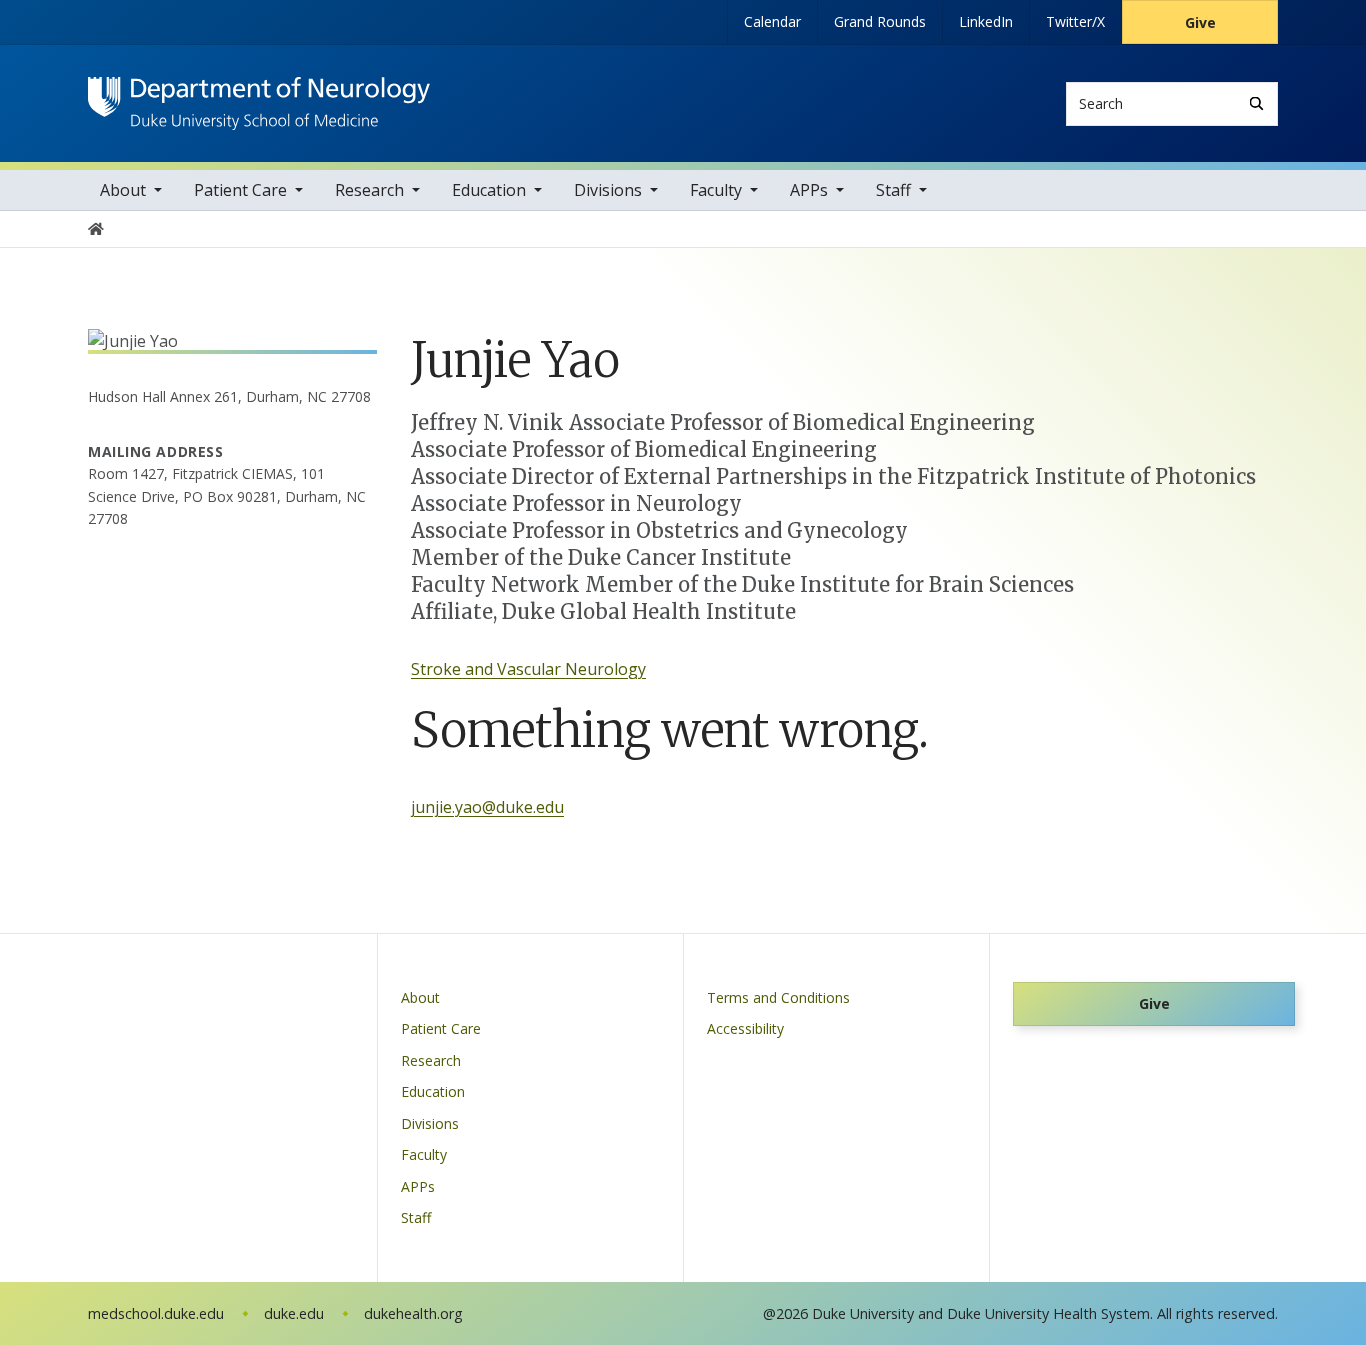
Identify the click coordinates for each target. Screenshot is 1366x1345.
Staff (893, 190)
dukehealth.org (413, 1313)
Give (1200, 22)
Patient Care (240, 190)
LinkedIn (986, 21)
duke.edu (294, 1313)
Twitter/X (1075, 21)
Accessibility (745, 1028)
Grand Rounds (880, 21)
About (123, 190)
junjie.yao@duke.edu (487, 807)
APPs (809, 190)
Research (369, 190)
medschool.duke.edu (156, 1313)
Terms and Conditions (778, 997)
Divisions (608, 190)
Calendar (772, 21)
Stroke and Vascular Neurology (528, 669)
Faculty (716, 190)
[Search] (1256, 103)
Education (489, 190)
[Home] (259, 95)
